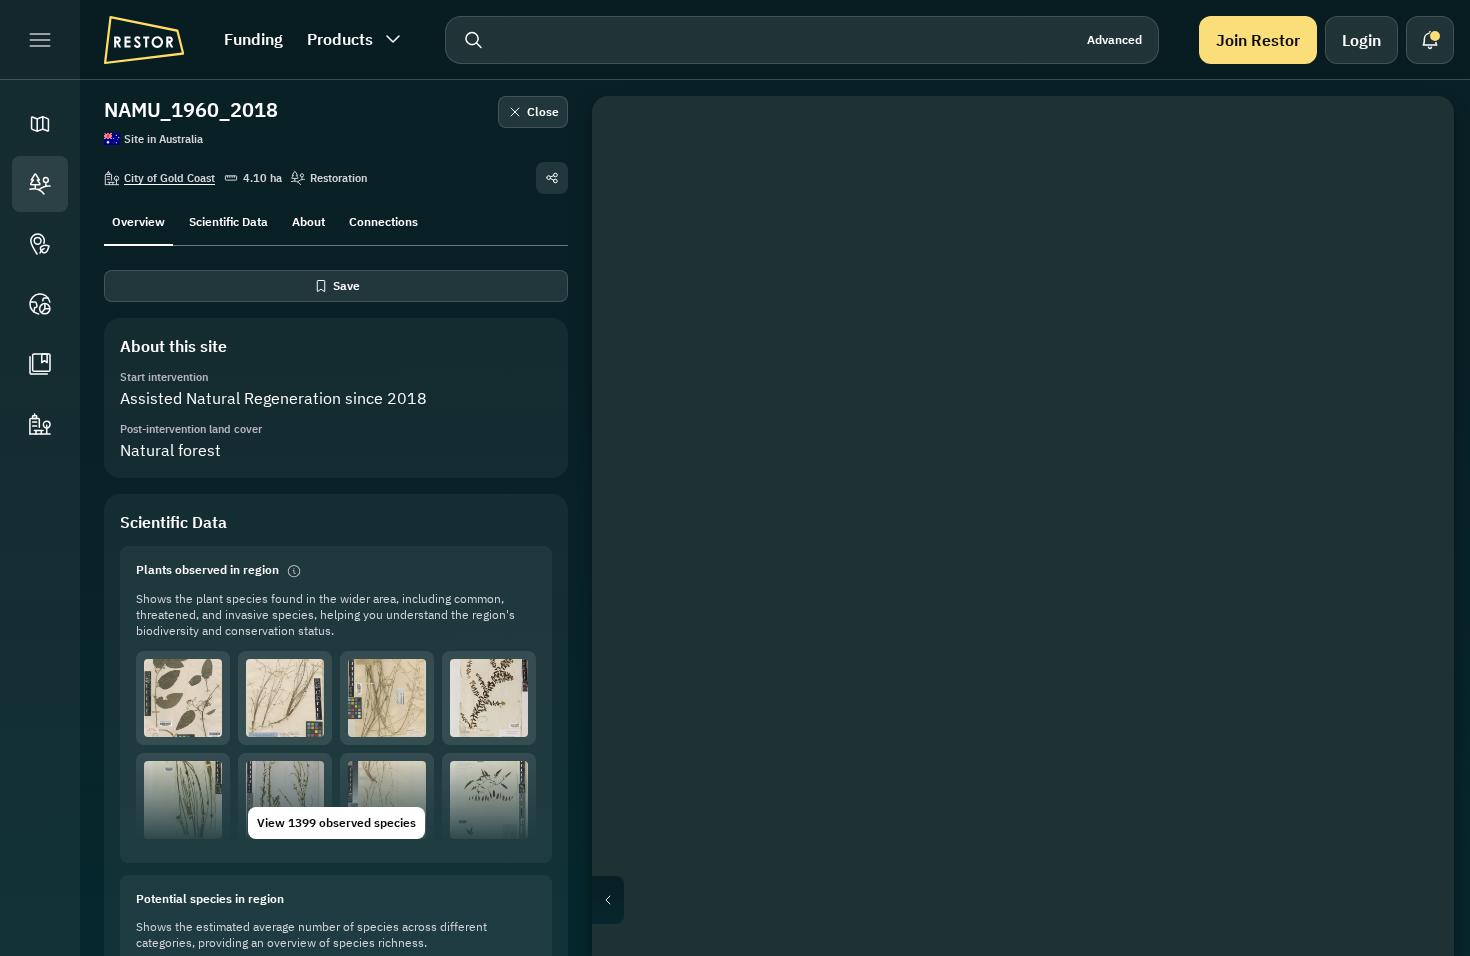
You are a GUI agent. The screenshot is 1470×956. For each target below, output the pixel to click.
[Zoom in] (1410, 380)
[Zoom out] (1410, 420)
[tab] (138, 220)
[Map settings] (1410, 236)
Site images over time (1039, 900)
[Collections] (40, 364)
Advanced (1114, 39)
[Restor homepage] (144, 40)
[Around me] (1410, 332)
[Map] (40, 124)
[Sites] (40, 184)
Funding (253, 39)
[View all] (1410, 284)
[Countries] (40, 304)
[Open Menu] (40, 40)
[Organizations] (40, 424)
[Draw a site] (1410, 140)
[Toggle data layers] (1410, 188)
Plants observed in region (207, 569)
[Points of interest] (40, 244)
